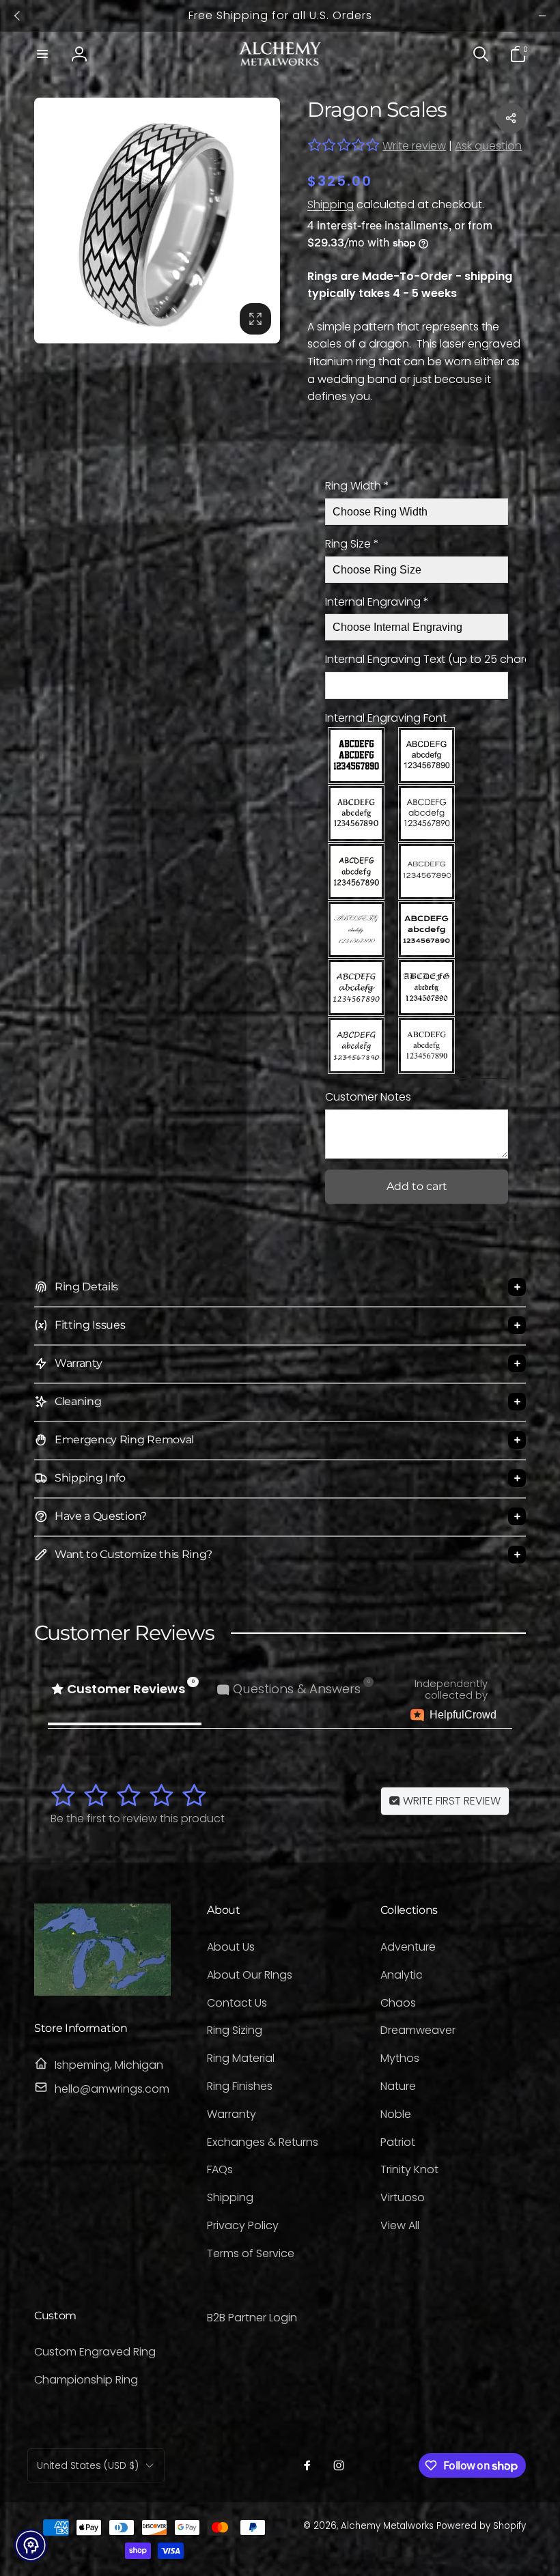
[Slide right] (542, 16)
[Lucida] (357, 988)
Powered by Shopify (481, 2526)
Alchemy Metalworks (389, 2526)
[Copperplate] (427, 872)
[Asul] (357, 813)
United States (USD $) (88, 2465)
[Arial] (427, 755)
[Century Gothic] (427, 813)
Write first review (450, 1801)
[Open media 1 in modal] (157, 221)
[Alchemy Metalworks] (102, 1992)
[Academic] (357, 755)
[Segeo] (357, 1046)
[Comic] (357, 872)
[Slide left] (18, 16)
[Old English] (427, 988)
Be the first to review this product (138, 1818)
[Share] (511, 118)
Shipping (331, 204)
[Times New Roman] (427, 1046)
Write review (414, 146)
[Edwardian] (357, 930)
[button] (42, 54)
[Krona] (427, 930)
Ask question (488, 146)
